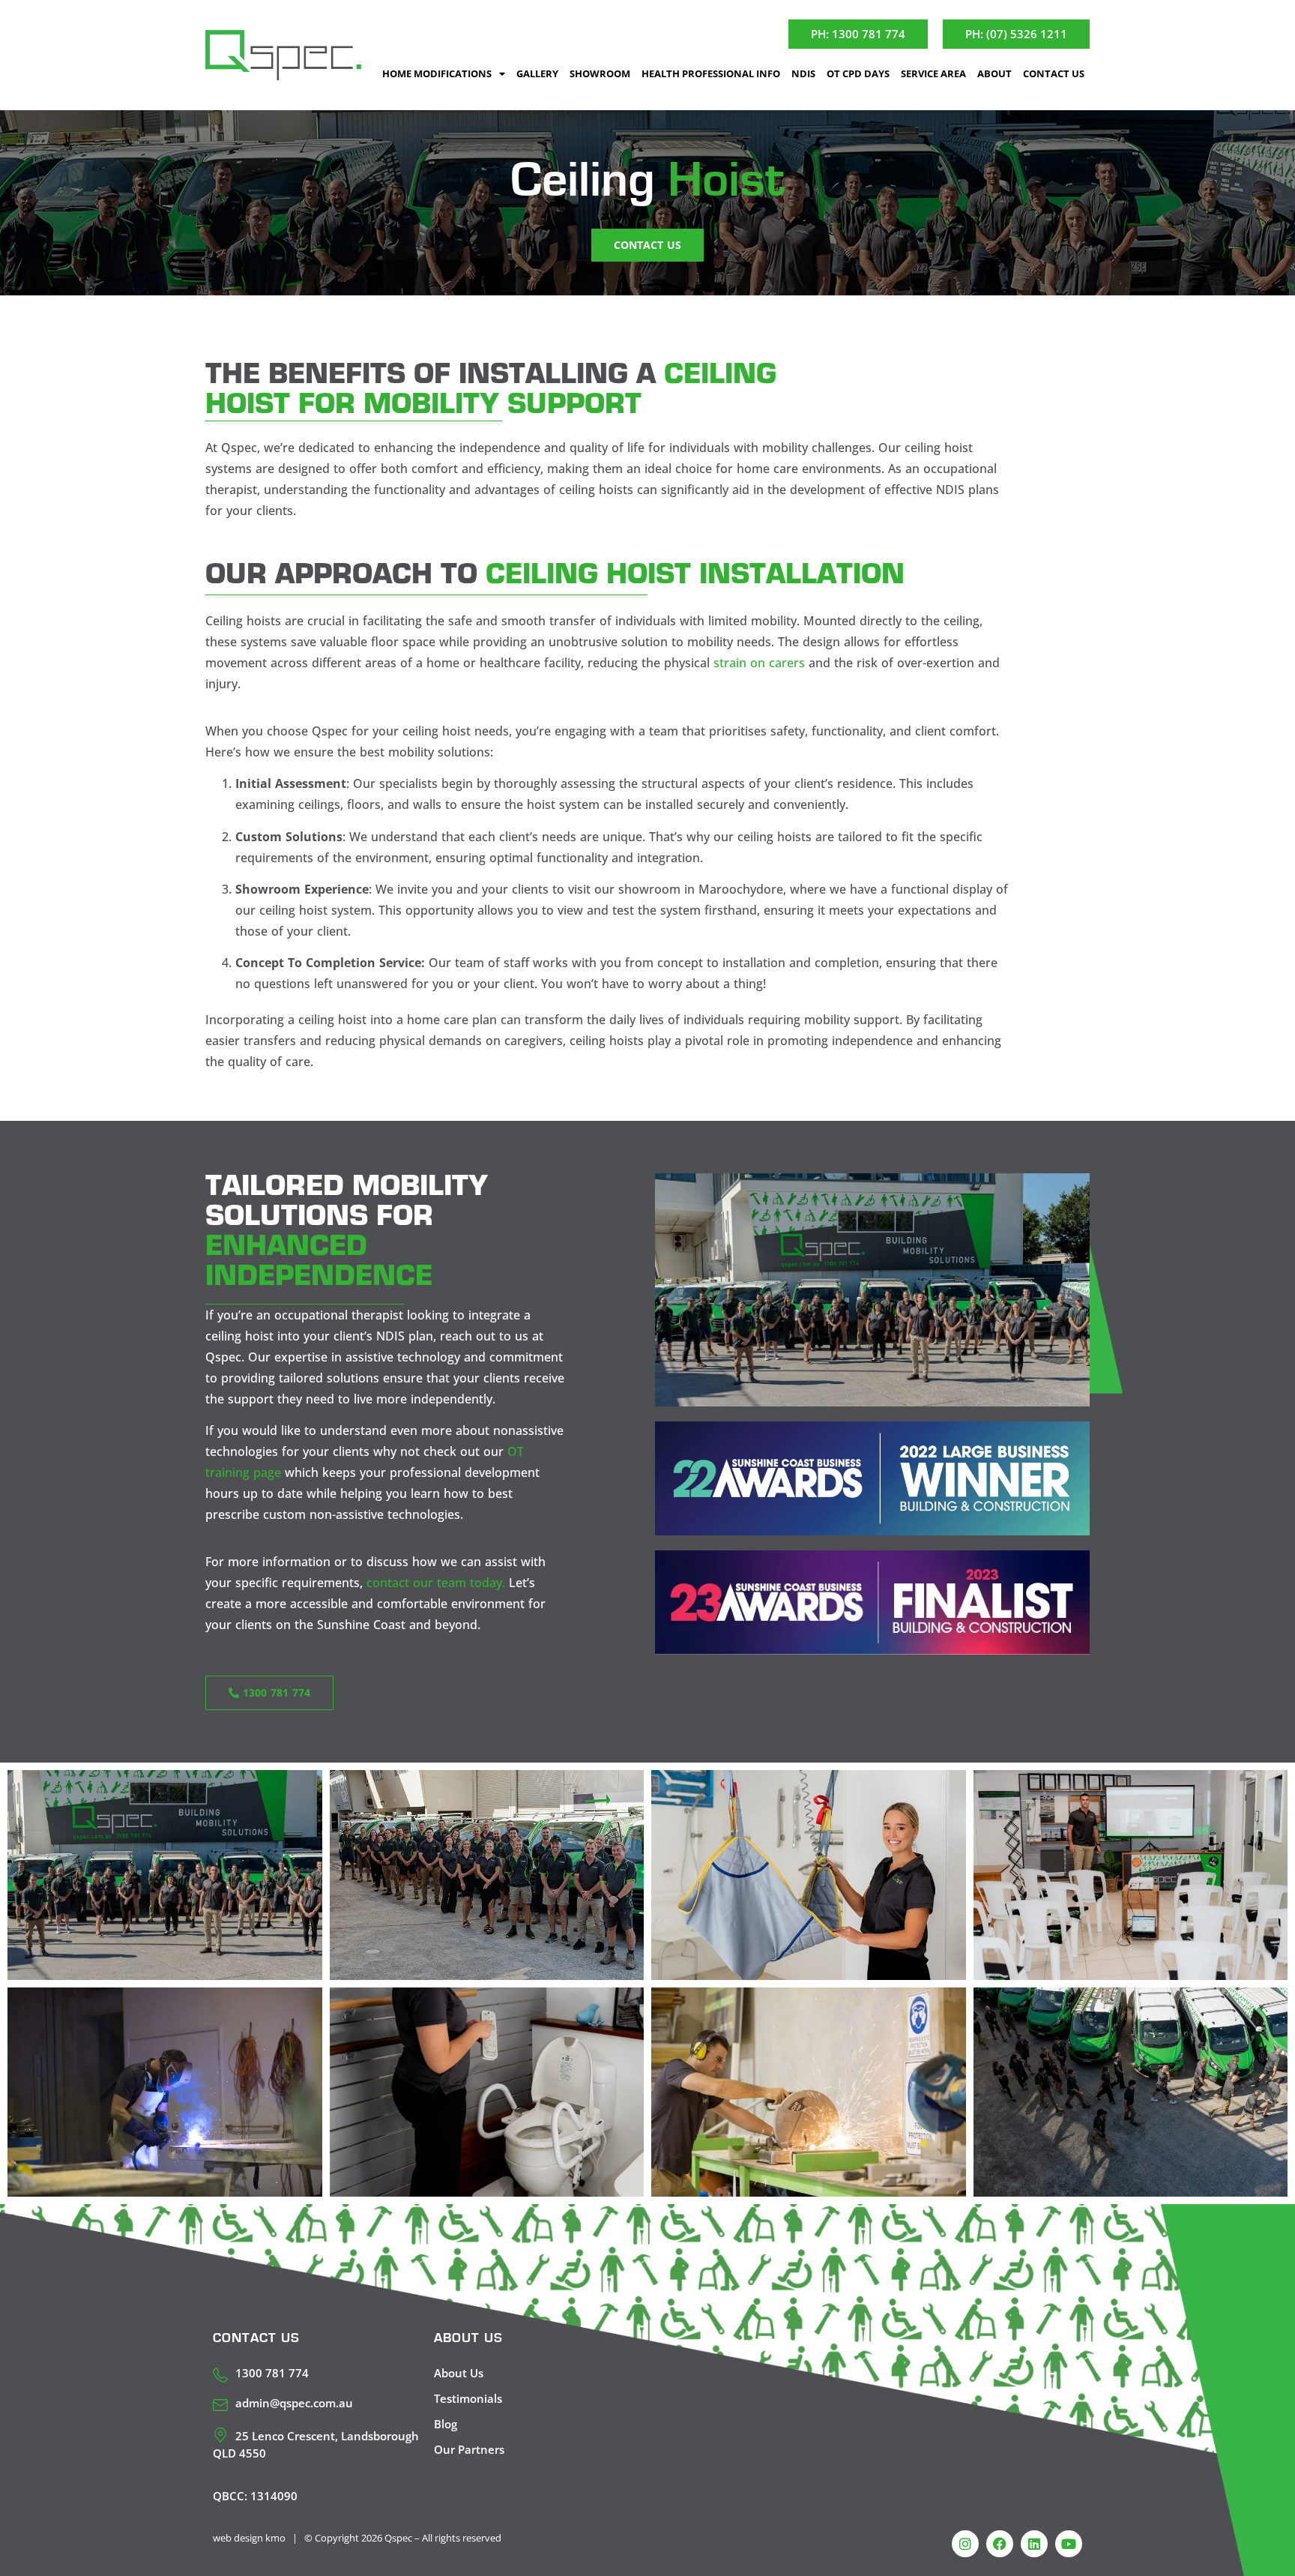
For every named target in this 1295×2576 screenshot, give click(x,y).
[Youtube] (1069, 2544)
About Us (459, 2373)
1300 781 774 (272, 2373)
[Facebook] (1000, 2544)
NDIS (803, 73)
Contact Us (1054, 73)
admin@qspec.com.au (294, 2403)
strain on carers (759, 663)
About (994, 73)
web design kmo (249, 2538)
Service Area (933, 73)
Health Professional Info (711, 73)
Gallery (537, 73)
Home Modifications (437, 73)
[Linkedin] (1034, 2544)
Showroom (600, 73)
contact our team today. (436, 1583)
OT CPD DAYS (858, 73)
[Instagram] (965, 2544)
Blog (446, 2424)
